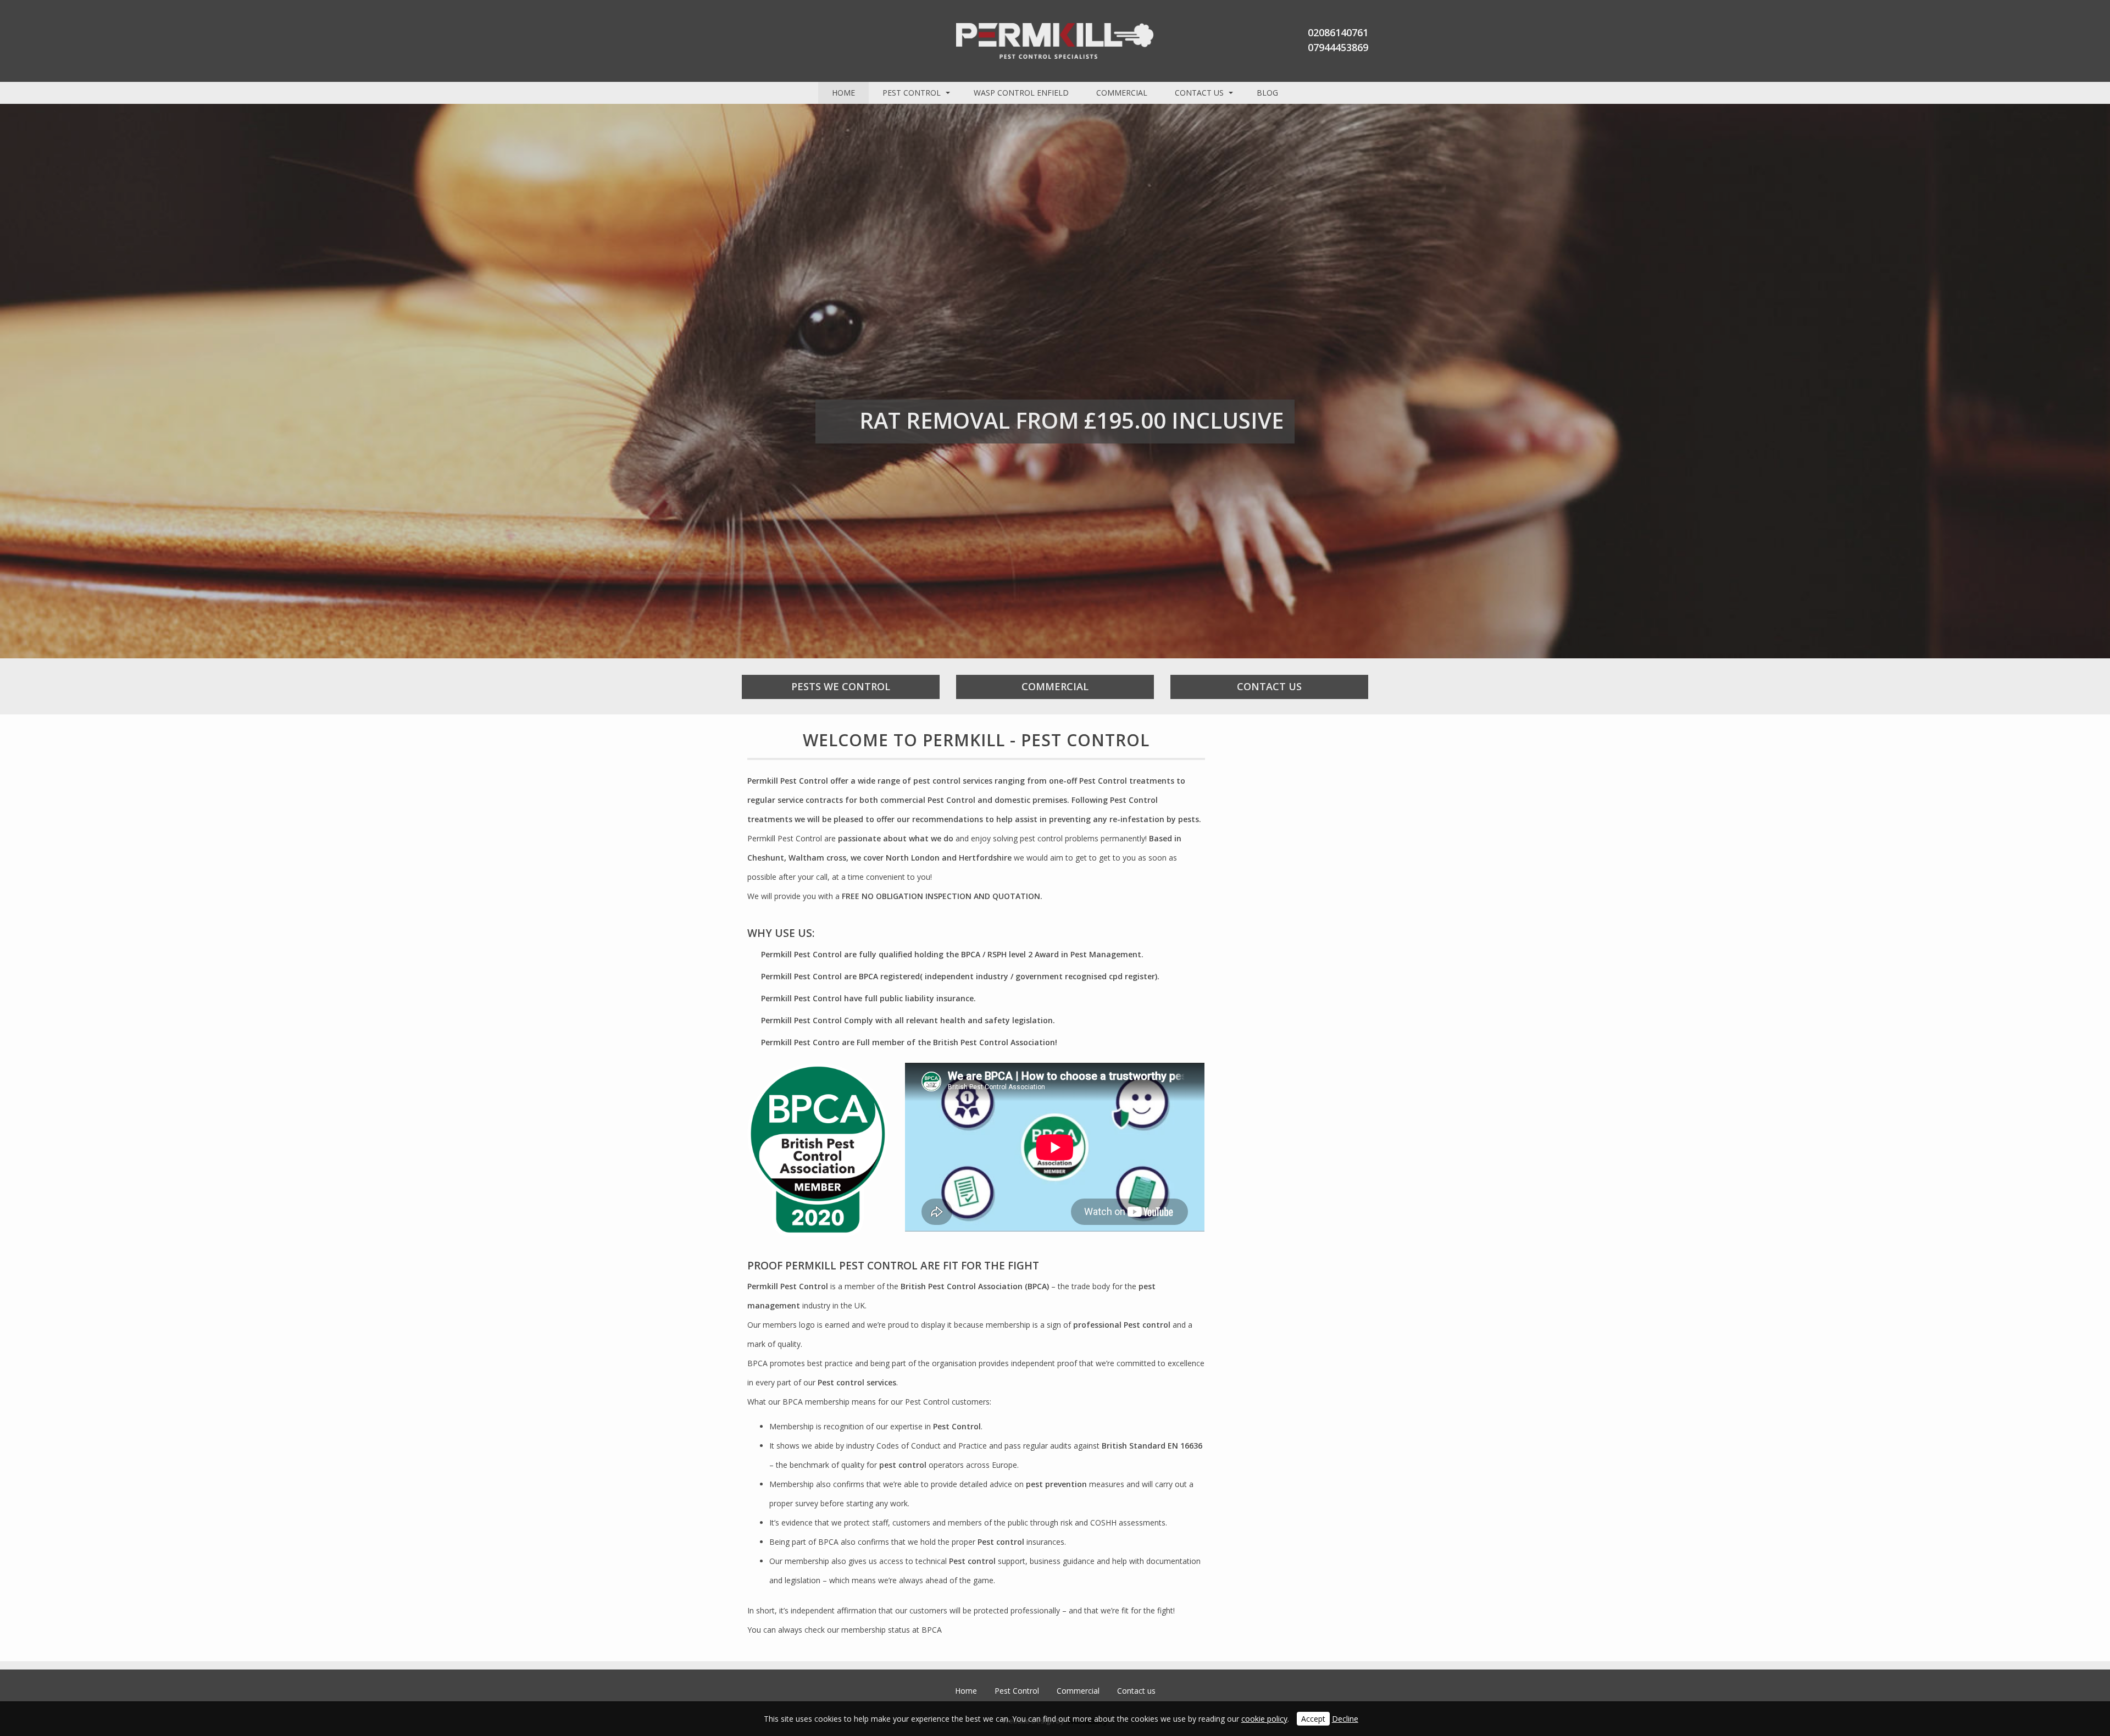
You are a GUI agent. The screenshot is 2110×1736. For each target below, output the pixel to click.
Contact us (1199, 93)
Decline (1345, 1719)
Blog (1267, 93)
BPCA (932, 1630)
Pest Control (912, 93)
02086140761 (1338, 32)
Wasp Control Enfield (1021, 93)
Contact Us (1269, 686)
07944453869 (1338, 47)
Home (843, 93)
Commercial (1122, 93)
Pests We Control (841, 686)
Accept (1313, 1719)
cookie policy (1264, 1719)
